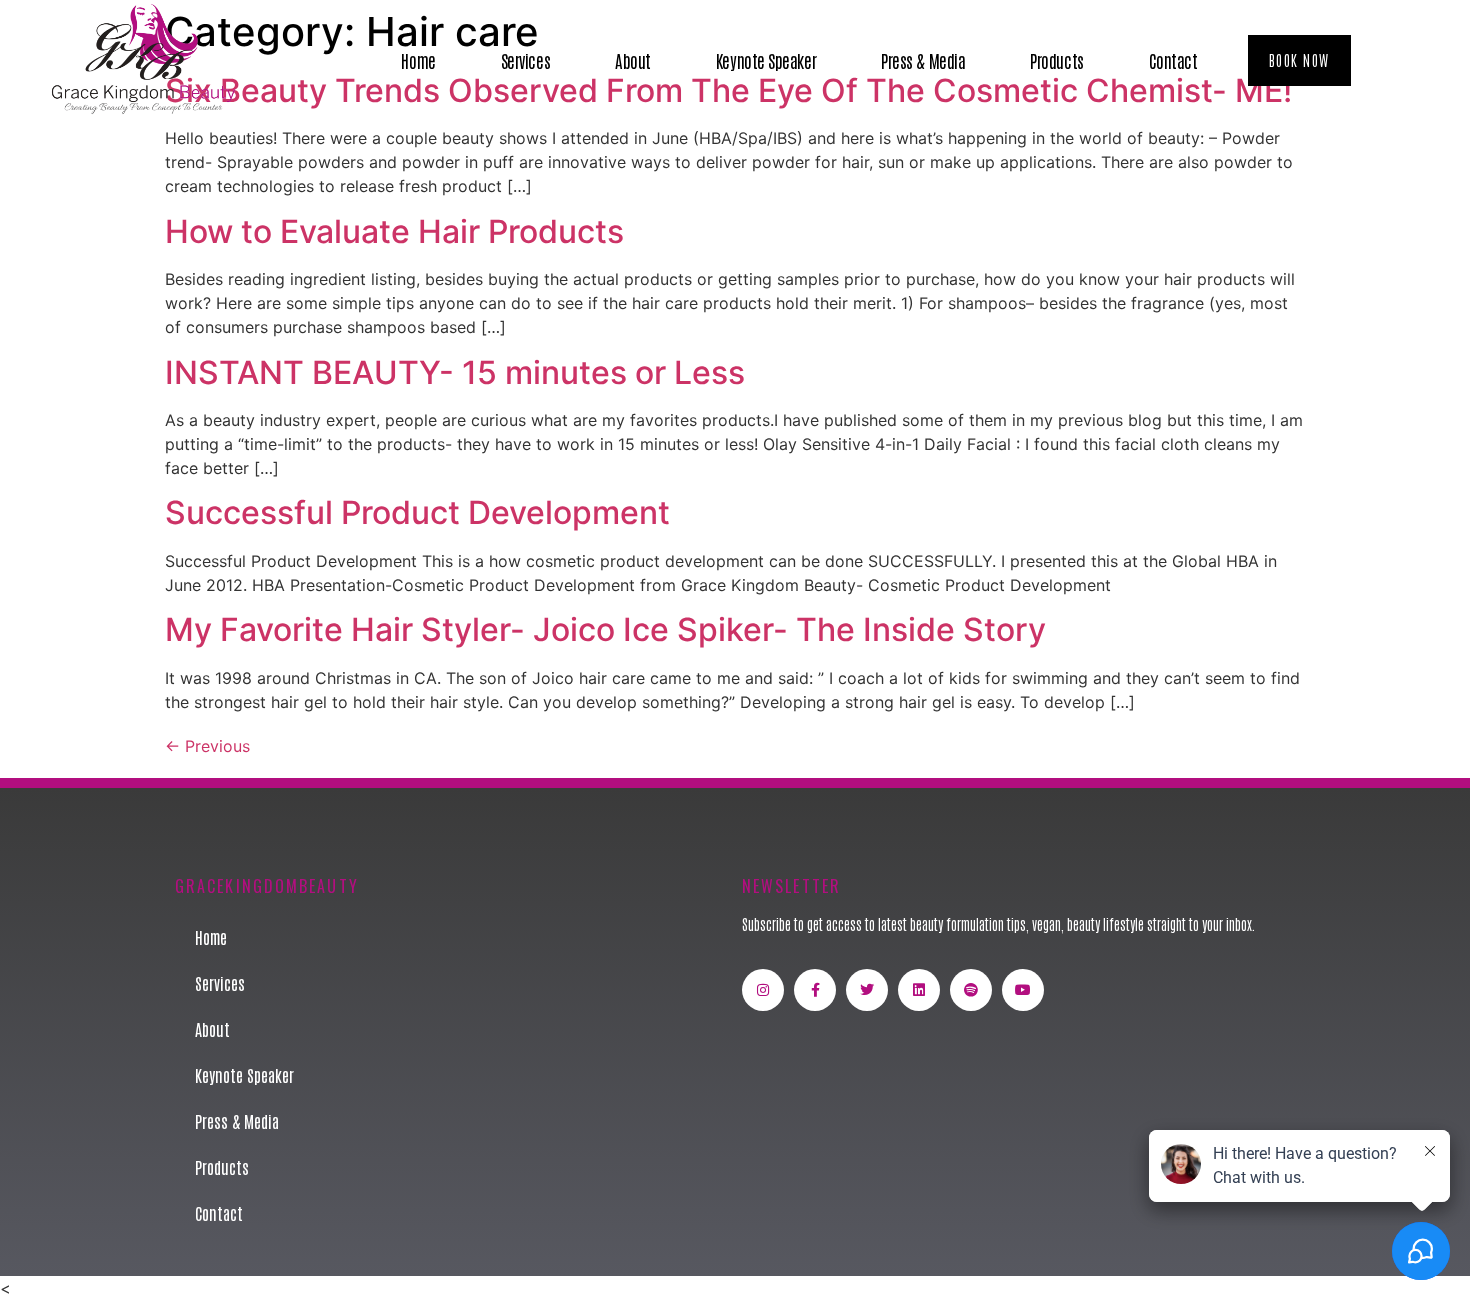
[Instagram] (763, 990)
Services (525, 60)
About (633, 60)
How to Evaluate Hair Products (394, 231)
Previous (207, 746)
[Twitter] (867, 990)
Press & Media (923, 60)
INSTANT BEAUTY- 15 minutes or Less (455, 372)
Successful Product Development (417, 512)
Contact (1173, 60)
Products (1056, 60)
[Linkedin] (919, 990)
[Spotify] (971, 990)
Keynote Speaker (766, 60)
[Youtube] (1023, 990)
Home (418, 60)
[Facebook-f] (815, 990)
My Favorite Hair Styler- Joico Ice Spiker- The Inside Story (605, 629)
